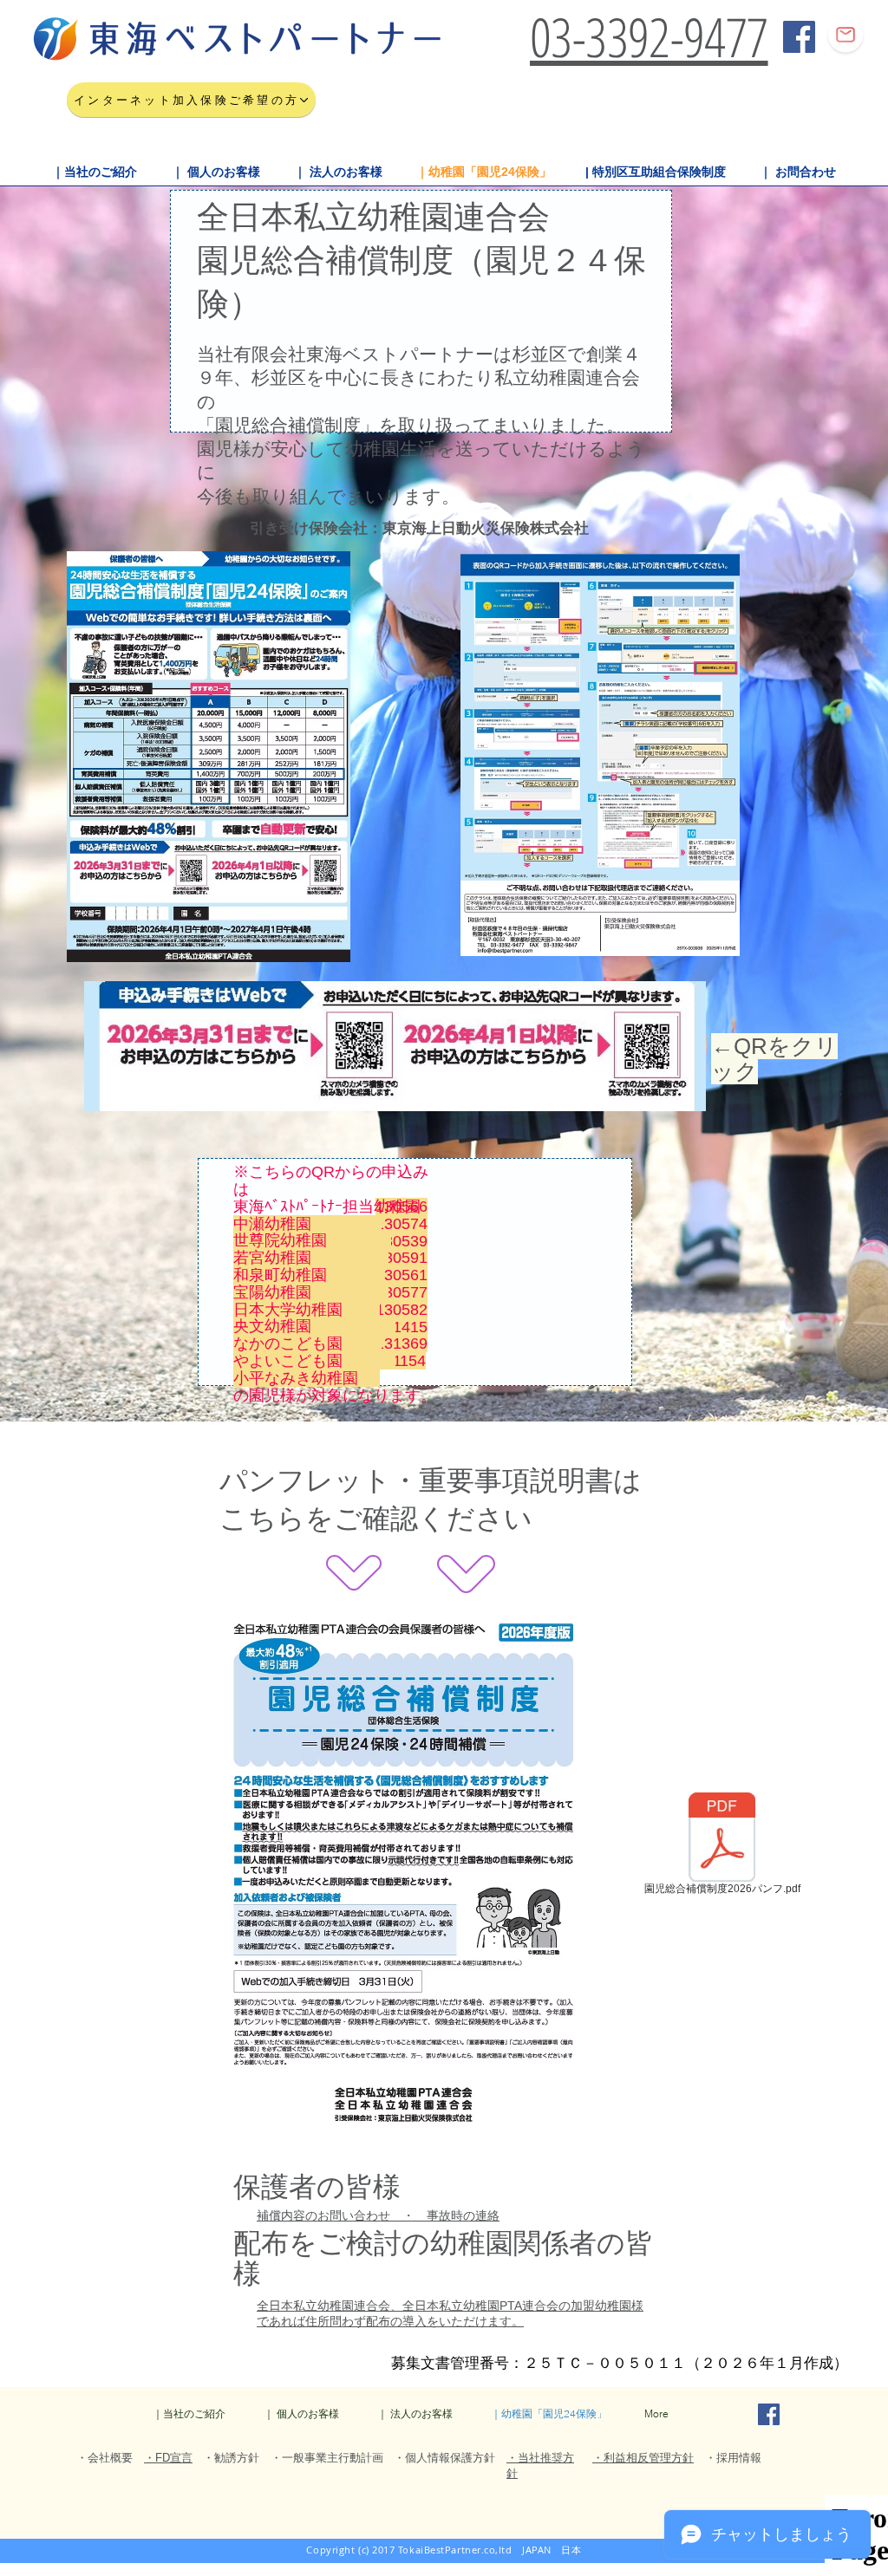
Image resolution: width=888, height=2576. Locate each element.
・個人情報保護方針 (444, 2458)
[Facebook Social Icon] (799, 37)
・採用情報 (733, 2458)
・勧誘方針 (231, 2458)
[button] (95, 172)
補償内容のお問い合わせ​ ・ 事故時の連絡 (378, 2215)
